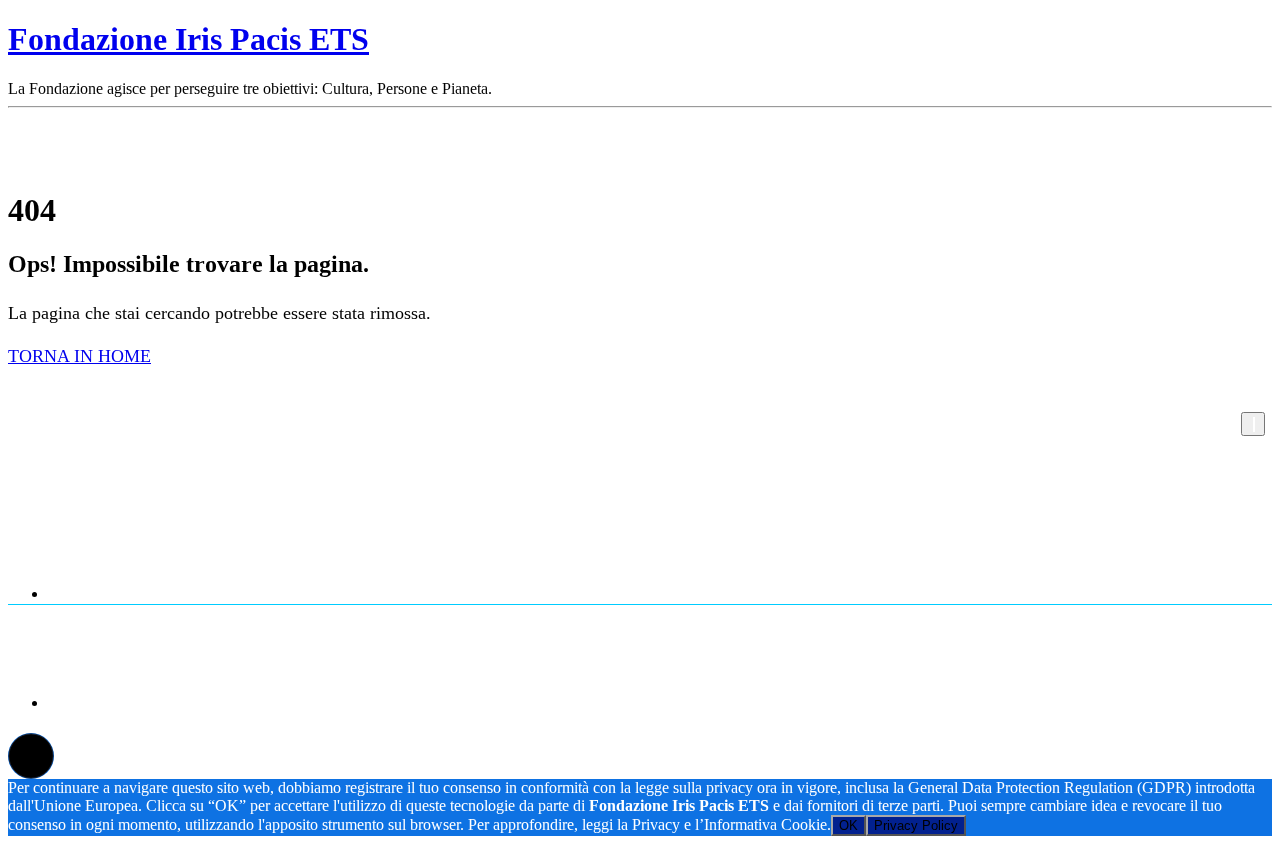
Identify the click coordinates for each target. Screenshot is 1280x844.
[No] (1253, 424)
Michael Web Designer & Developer (992, 658)
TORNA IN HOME (79, 356)
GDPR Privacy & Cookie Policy (680, 701)
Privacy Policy (916, 825)
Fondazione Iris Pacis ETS (188, 39)
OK (848, 825)
